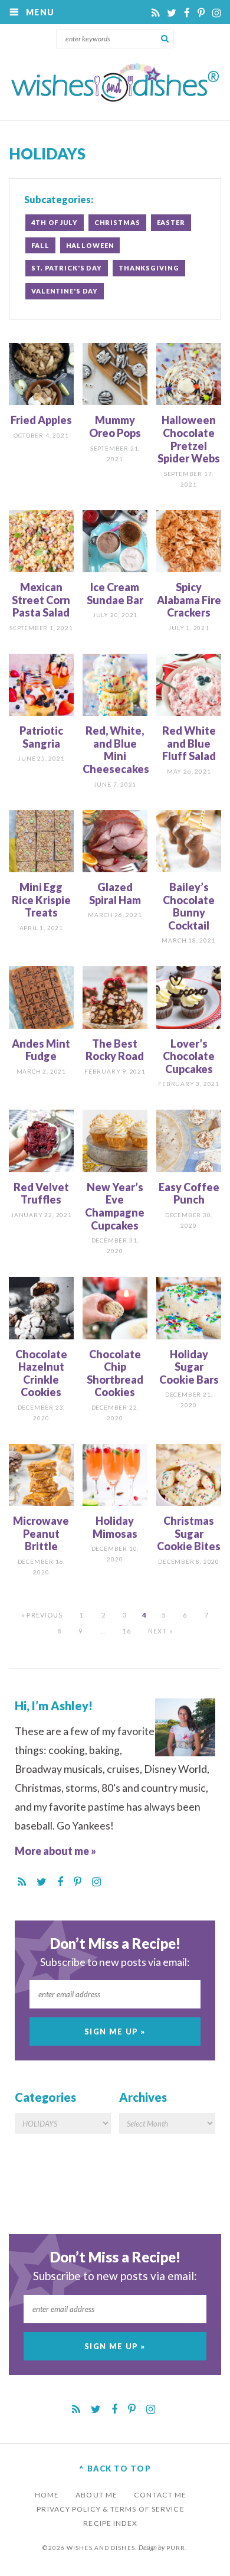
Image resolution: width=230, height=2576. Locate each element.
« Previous (42, 1615)
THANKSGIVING (149, 268)
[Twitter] (172, 13)
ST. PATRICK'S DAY (67, 268)
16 (127, 1631)
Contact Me (160, 2495)
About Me (96, 2495)
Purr (176, 2548)
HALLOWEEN (90, 245)
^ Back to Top (115, 2469)
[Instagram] (217, 13)
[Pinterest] (202, 13)
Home (47, 2495)
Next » (160, 1631)
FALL (40, 245)
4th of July (55, 222)
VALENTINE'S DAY (65, 291)
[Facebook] (188, 13)
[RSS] (156, 13)
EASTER (171, 222)
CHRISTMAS (117, 222)
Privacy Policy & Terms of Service (110, 2509)
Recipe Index (110, 2523)
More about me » (55, 1851)
